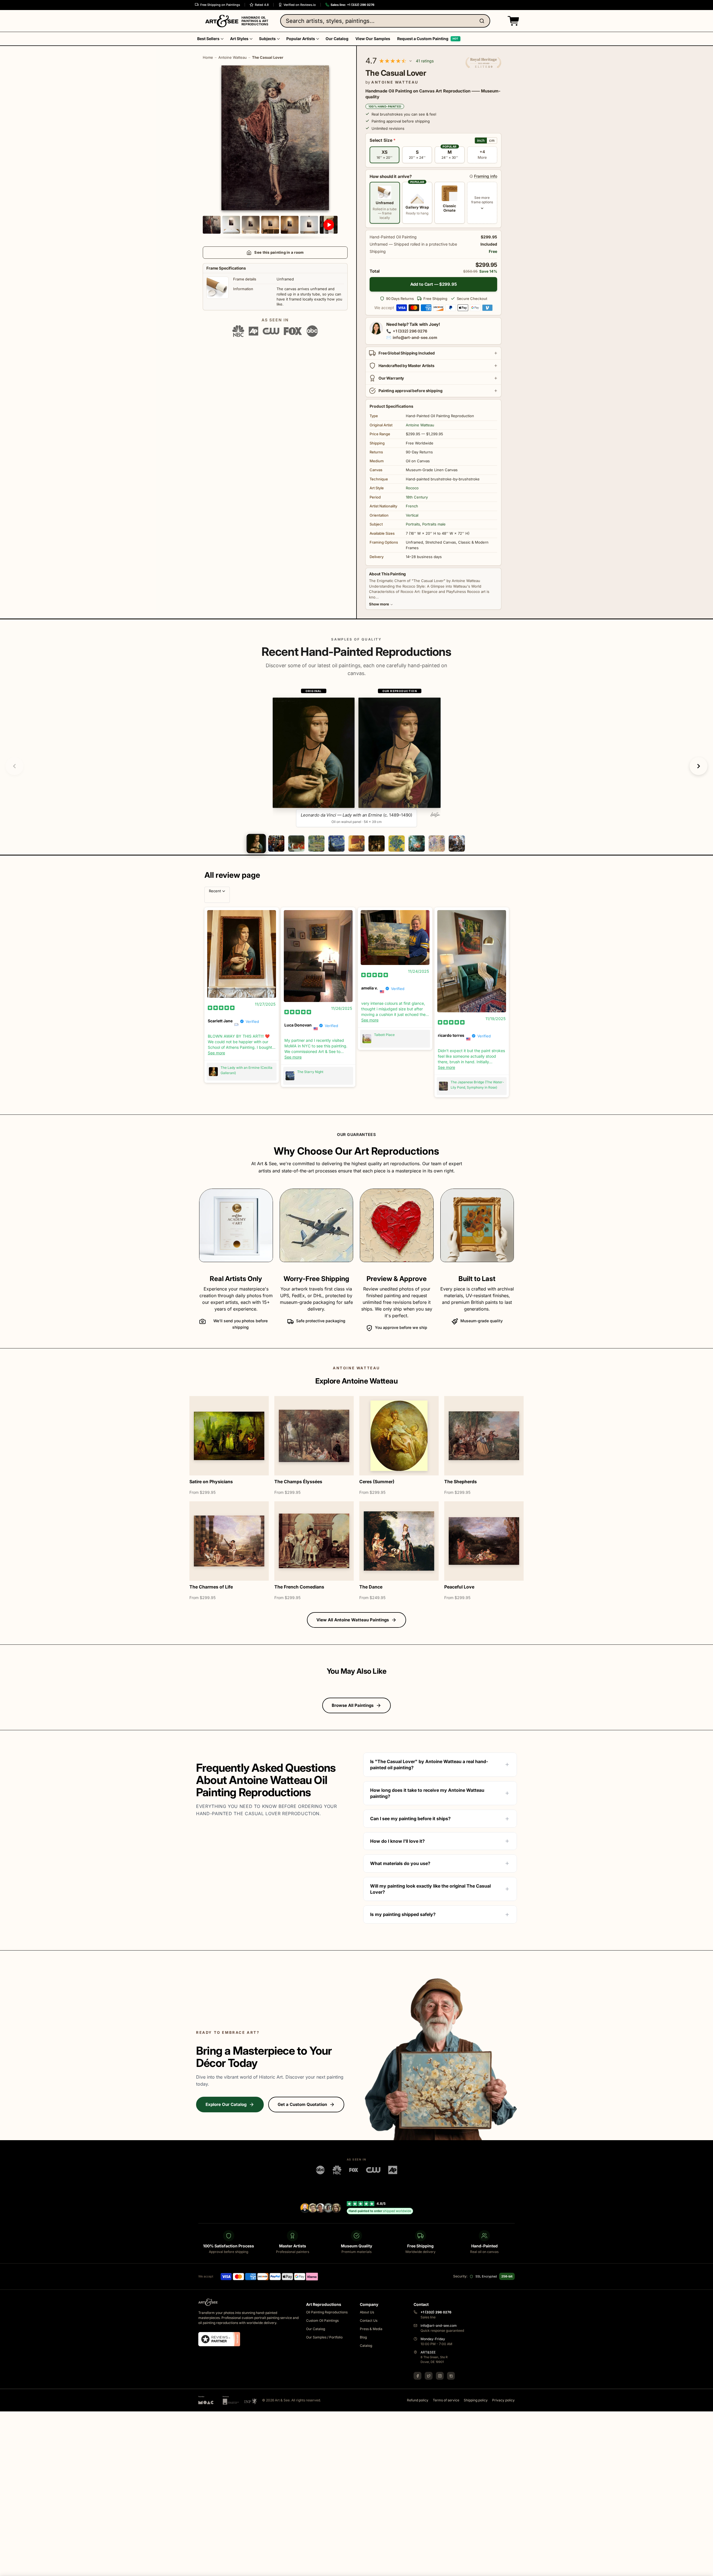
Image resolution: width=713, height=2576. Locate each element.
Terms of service (446, 2400)
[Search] (483, 21)
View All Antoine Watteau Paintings (353, 1620)
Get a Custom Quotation (302, 2104)
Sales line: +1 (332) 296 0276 (352, 5)
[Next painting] (699, 766)
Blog (363, 2337)
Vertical (412, 515)
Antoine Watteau (233, 57)
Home (208, 57)
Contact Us (369, 2320)
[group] (357, 757)
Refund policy (418, 2400)
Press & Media (371, 2329)
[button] (512, 21)
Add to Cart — (434, 284)
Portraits (413, 524)
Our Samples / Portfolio (324, 2337)
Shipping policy (476, 2400)
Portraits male (434, 524)
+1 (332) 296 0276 (410, 331)
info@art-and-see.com (415, 337)
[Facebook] (417, 2376)
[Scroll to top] (706, 2569)
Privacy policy (503, 2400)
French (412, 506)
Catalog (366, 2346)
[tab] (256, 844)
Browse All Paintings (353, 1705)
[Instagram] (440, 2376)
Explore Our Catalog (226, 2104)
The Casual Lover (268, 57)
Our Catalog (316, 2329)
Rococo (412, 488)
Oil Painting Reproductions (327, 2312)
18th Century (417, 497)
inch (481, 140)
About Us (367, 2312)
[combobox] (385, 21)
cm (492, 140)
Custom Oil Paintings (322, 2320)
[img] (221, 1008)
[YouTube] (451, 2376)
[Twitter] (429, 2376)
